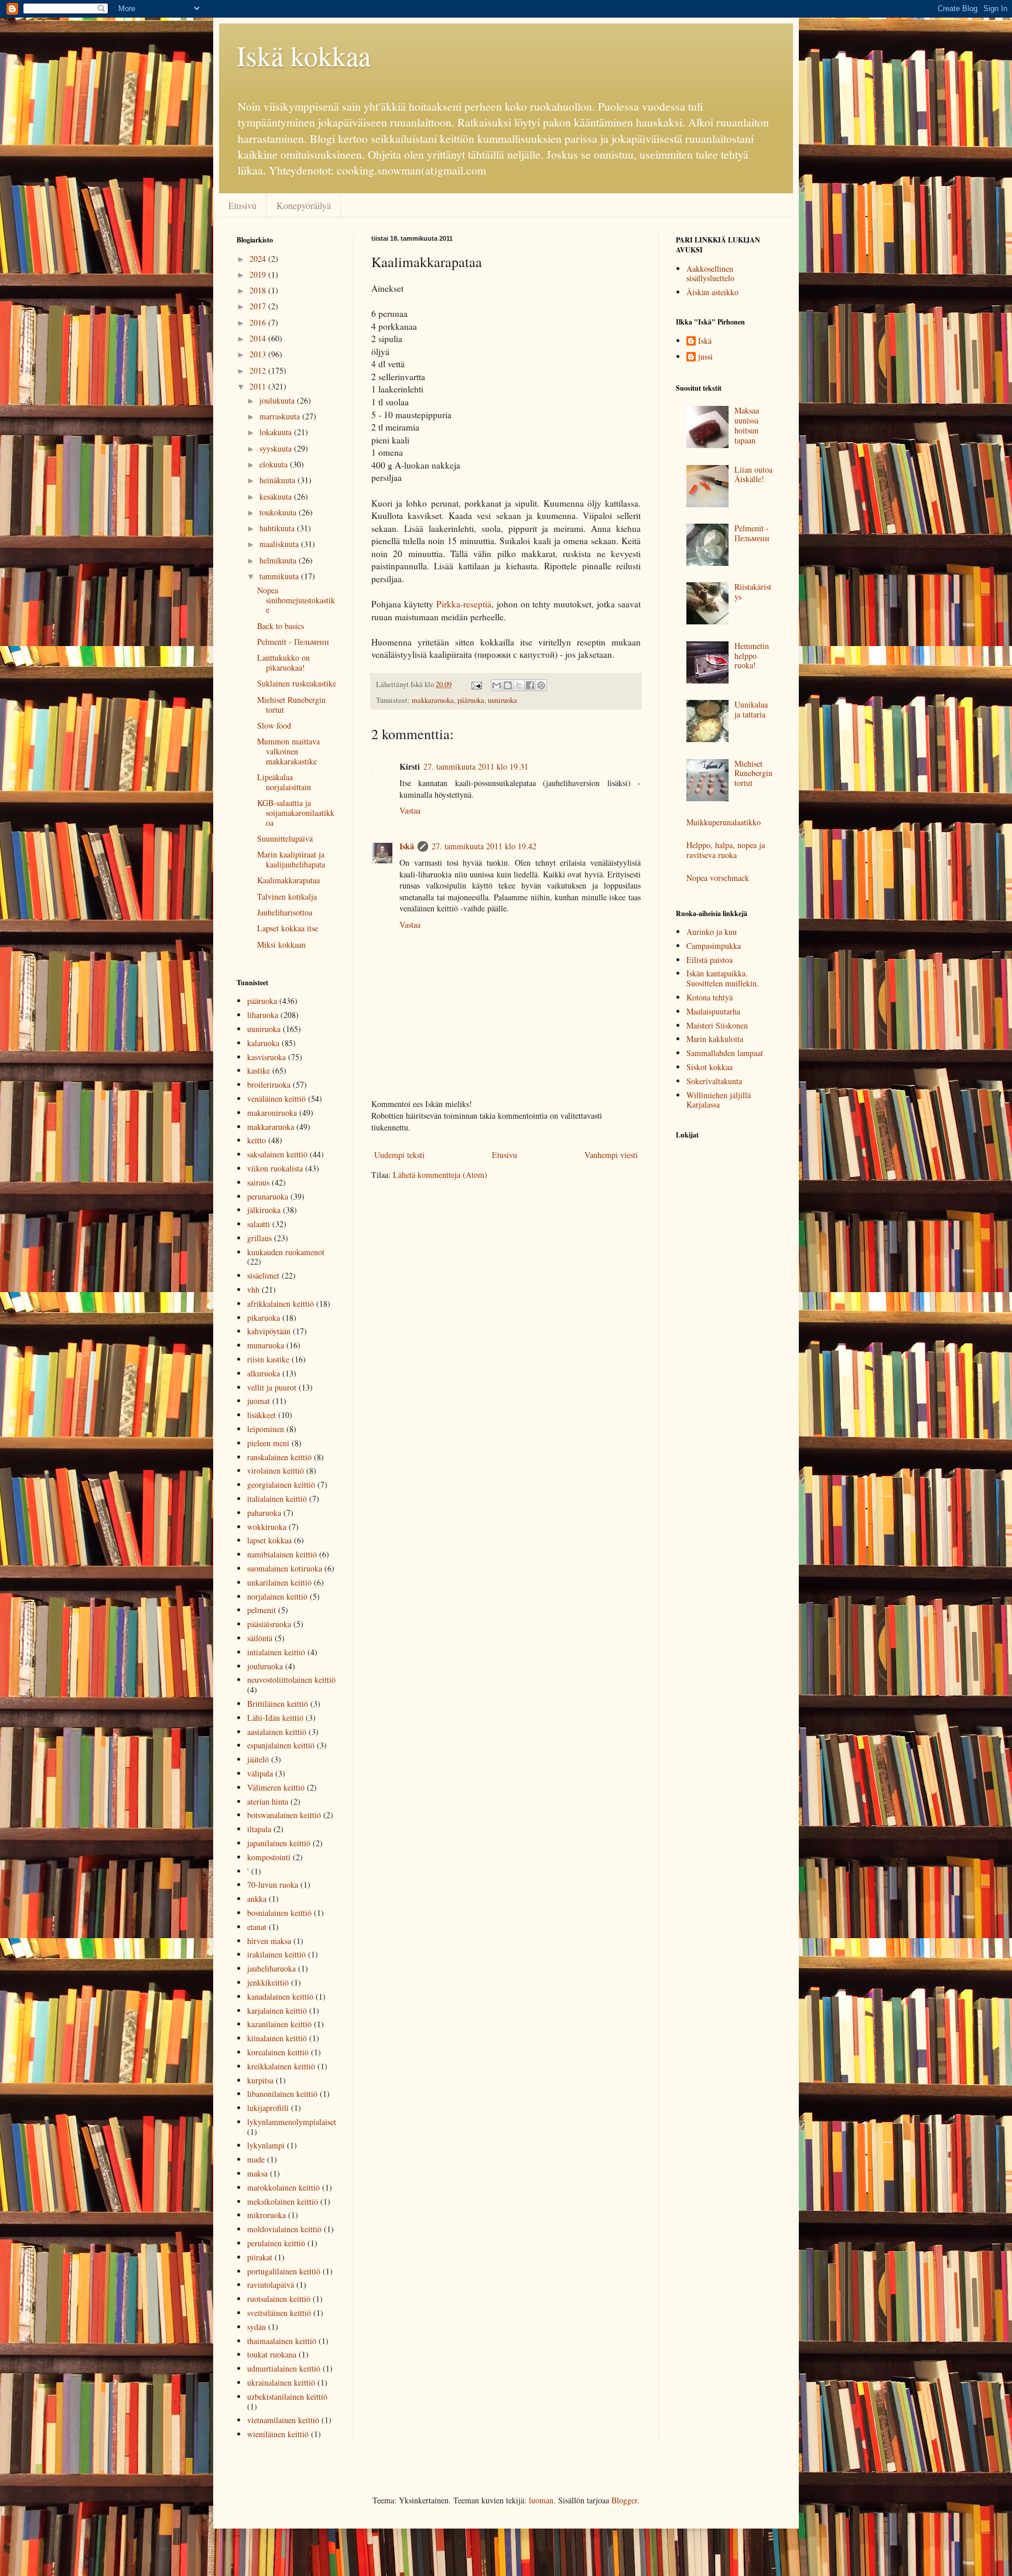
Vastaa (410, 810)
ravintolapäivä (271, 2285)
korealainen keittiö (278, 2052)
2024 (259, 259)
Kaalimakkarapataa (288, 880)
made (256, 2159)
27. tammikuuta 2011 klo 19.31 (476, 766)
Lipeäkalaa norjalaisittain (284, 782)
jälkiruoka (264, 1210)
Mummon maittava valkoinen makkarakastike (288, 751)
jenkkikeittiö (268, 1982)
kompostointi (269, 1857)
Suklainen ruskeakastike (297, 683)
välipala (260, 1773)
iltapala (259, 1829)
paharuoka (264, 1513)
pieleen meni (268, 1443)
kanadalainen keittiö (280, 1996)
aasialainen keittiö (277, 1732)
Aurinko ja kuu (712, 932)
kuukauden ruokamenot (286, 1252)
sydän (257, 2327)
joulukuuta (278, 400)
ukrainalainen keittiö (281, 2382)
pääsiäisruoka (269, 1624)
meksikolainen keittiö (283, 2201)
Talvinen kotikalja (287, 896)
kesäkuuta (277, 496)
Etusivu (242, 205)
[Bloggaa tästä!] (508, 685)
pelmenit (261, 1610)
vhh (253, 1289)
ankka (257, 1899)
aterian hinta (268, 1801)
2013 (259, 354)
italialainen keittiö (277, 1499)
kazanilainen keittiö (279, 2024)
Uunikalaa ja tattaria (751, 709)
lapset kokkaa (269, 1540)
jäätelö (258, 1759)
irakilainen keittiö (276, 1954)
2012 (259, 370)
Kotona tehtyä (710, 997)
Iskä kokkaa (304, 55)
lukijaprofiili (268, 2108)
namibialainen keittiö (282, 1554)
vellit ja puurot (272, 1387)
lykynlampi (266, 2145)
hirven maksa (269, 1941)
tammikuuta (280, 576)
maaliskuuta (280, 544)
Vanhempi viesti (611, 1155)
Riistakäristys (753, 592)
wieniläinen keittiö (278, 2434)
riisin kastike (268, 1359)
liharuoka (263, 1015)
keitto (257, 1140)
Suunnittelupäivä (285, 838)
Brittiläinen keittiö (278, 1704)
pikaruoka (264, 1318)
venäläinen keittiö (276, 1099)
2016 (259, 322)
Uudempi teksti (399, 1155)
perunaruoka (268, 1196)
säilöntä (260, 1638)
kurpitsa (260, 2080)
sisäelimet (263, 1275)
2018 (259, 290)
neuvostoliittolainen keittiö (291, 1680)
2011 (259, 386)
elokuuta (275, 464)
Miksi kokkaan (281, 944)
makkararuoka (433, 700)
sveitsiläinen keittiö (279, 2313)
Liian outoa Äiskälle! (753, 474)
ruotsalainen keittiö (279, 2299)
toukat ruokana (272, 2354)
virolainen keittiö (276, 1470)
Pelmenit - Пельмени (293, 642)
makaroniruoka (272, 1113)
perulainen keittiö (276, 2243)
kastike (259, 1070)
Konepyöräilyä (304, 205)
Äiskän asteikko (712, 292)
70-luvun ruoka (273, 1885)
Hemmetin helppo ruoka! (752, 656)
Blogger (624, 2500)
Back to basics (281, 626)
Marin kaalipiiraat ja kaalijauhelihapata (291, 859)
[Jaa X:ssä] (519, 685)
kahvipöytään (269, 1331)
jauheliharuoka (271, 1968)
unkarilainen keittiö (279, 1582)
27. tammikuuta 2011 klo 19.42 (484, 846)
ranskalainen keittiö (279, 1457)
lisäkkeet (261, 1415)
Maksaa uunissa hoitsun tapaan (747, 425)
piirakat (260, 2257)
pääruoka (471, 700)
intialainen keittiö (276, 1652)
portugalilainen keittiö (284, 2271)
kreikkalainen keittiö (281, 2066)
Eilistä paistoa (710, 960)
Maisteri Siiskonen (717, 1025)
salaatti (259, 1224)
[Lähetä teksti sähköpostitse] (476, 684)
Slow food (274, 725)
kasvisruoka (266, 1057)
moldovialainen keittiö (284, 2229)
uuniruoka (502, 700)
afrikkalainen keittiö (281, 1304)
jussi (705, 357)
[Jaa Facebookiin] (530, 685)
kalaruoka (263, 1043)
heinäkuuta (278, 480)
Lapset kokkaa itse (288, 928)
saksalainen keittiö (277, 1154)
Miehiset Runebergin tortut (291, 705)
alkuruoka (264, 1373)
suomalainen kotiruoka (285, 1568)
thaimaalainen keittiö (282, 2341)
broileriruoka (269, 1084)
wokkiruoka (267, 1527)
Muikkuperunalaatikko (724, 822)
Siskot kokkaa (710, 1067)
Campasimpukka (714, 946)
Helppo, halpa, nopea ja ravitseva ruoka (726, 850)
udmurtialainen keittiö (284, 2368)
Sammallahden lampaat (725, 1053)
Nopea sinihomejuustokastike (296, 600)
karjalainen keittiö (277, 2010)
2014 (259, 338)
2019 (259, 274)
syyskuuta (277, 448)
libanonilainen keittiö (282, 2094)
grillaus (259, 1238)
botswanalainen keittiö (284, 1815)
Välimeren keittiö (276, 1787)
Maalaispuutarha (713, 1011)
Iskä (407, 846)
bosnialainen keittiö (279, 1913)
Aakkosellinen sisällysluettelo (710, 274)
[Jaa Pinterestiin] (541, 685)
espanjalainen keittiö (281, 1745)
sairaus (258, 1182)
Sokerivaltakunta (714, 1081)
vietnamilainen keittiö (283, 2420)
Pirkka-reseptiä (464, 604)
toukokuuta (279, 512)
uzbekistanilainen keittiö (287, 2396)
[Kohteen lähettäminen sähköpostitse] (497, 685)
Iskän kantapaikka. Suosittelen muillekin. (723, 978)
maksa (257, 2173)
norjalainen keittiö (277, 1596)
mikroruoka (266, 2215)
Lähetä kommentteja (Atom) (440, 1175)
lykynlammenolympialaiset (292, 2122)
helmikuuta (279, 560)
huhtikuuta (278, 528)
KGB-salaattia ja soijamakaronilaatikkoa (296, 813)
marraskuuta (281, 416)
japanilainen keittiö (279, 1843)
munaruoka (266, 1345)
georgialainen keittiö (281, 1485)
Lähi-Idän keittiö (275, 1718)
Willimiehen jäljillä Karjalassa (719, 1100)
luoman (541, 2500)
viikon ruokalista (275, 1168)
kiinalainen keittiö (277, 2038)
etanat (257, 1927)
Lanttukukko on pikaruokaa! (283, 662)
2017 (259, 306)
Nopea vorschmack (718, 878)
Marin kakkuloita (715, 1039)
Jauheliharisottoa (285, 912)
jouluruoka (265, 1666)
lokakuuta (277, 432)
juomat (259, 1401)
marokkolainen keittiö (283, 2187)
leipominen (266, 1429)
